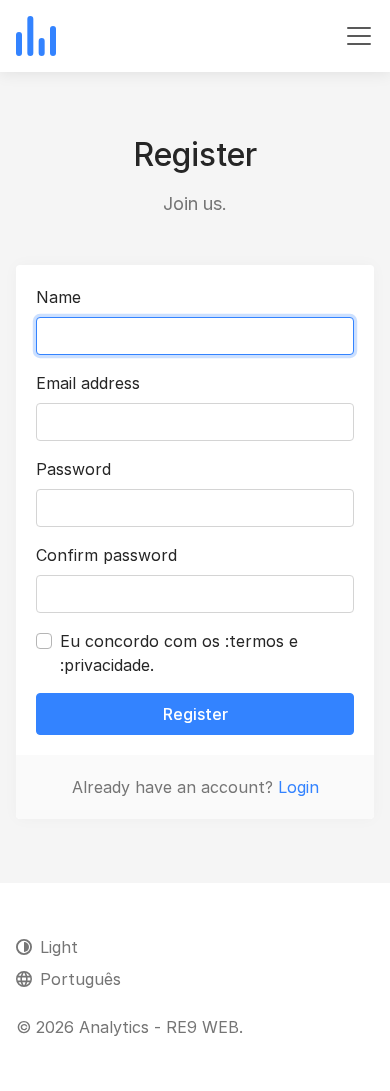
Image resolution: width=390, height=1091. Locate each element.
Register (195, 714)
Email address (88, 383)
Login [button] (298, 787)
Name (58, 297)
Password (73, 469)
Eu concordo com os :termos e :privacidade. (179, 653)
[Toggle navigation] (359, 36)
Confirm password (106, 555)
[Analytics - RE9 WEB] (36, 36)
